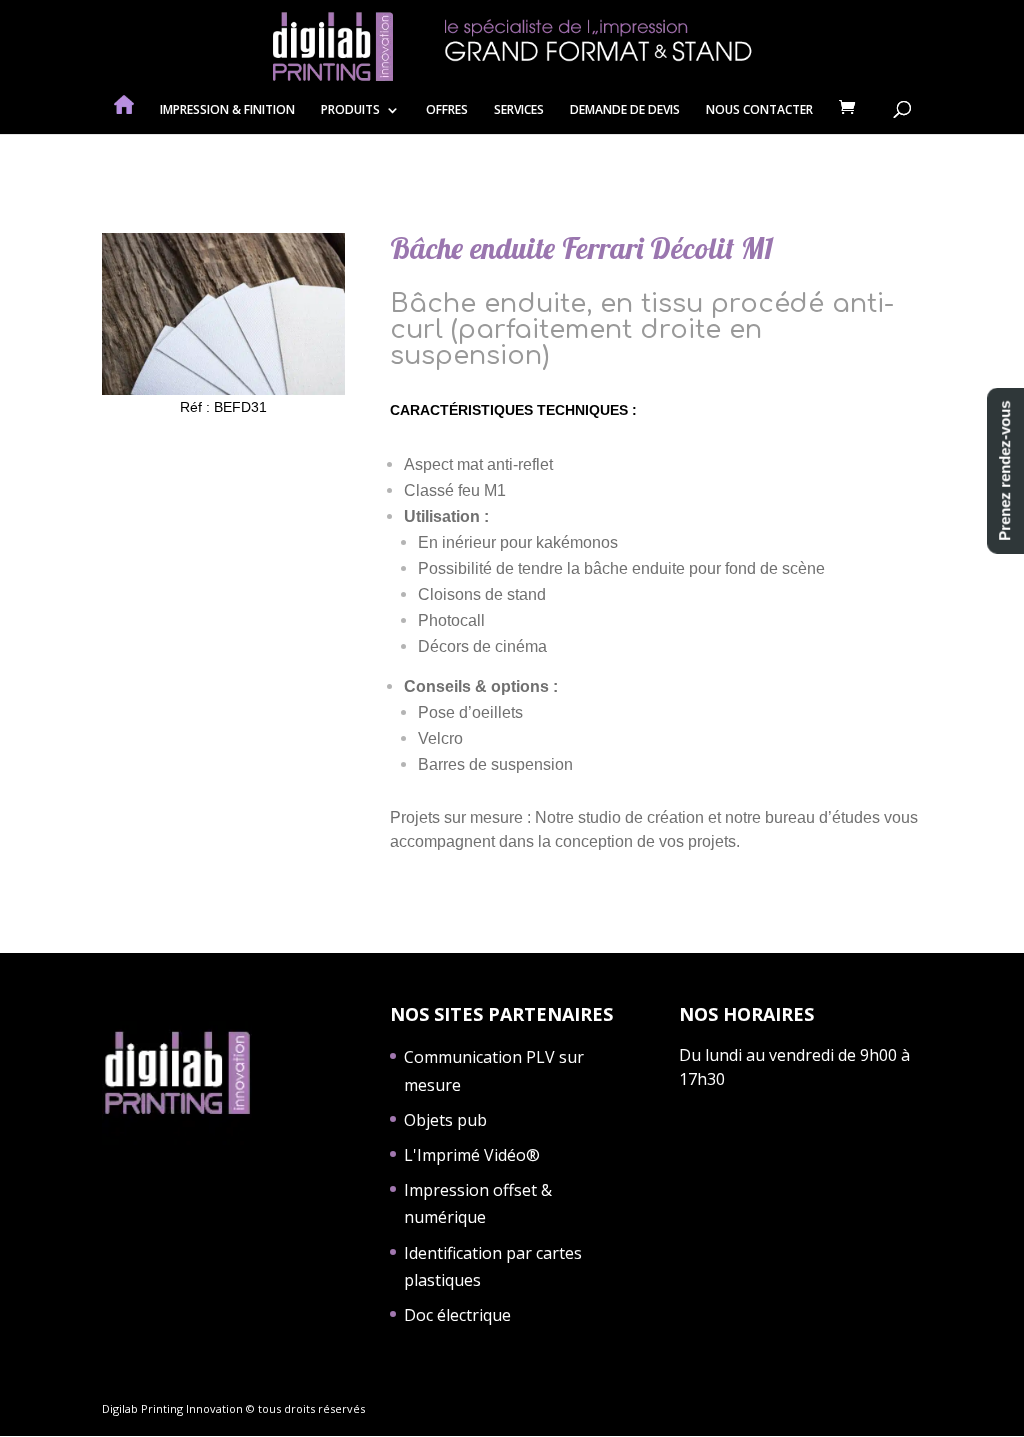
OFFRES (447, 110)
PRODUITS (350, 110)
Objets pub (445, 1120)
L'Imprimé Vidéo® (472, 1155)
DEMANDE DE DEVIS (625, 110)
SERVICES (519, 110)
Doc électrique (457, 1315)
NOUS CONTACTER (759, 110)
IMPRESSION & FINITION (227, 110)
